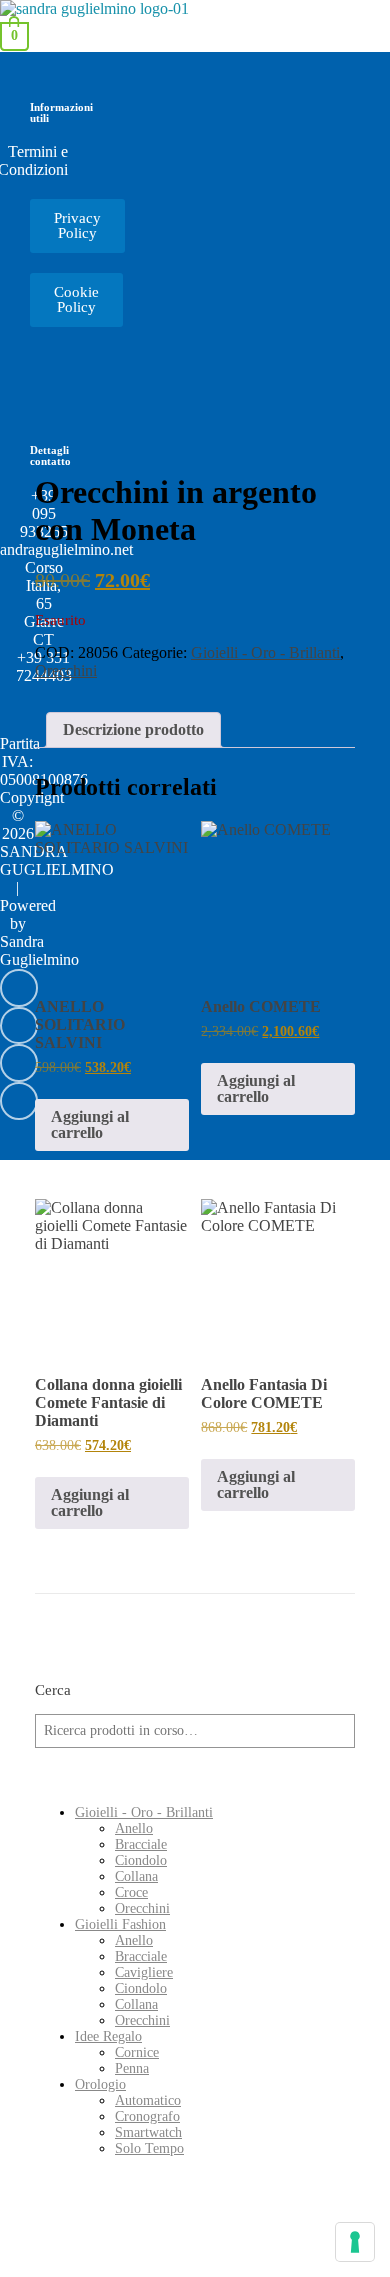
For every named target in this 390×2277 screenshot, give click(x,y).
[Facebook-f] (19, 1063)
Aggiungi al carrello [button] (90, 1124)
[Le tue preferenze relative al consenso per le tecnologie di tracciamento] (355, 2242)
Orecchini (66, 670)
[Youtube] (19, 988)
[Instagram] (19, 1026)
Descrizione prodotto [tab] (133, 729)
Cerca (53, 1689)
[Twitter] (19, 1101)
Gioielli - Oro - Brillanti (265, 652)
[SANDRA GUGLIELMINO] (94, 9)
